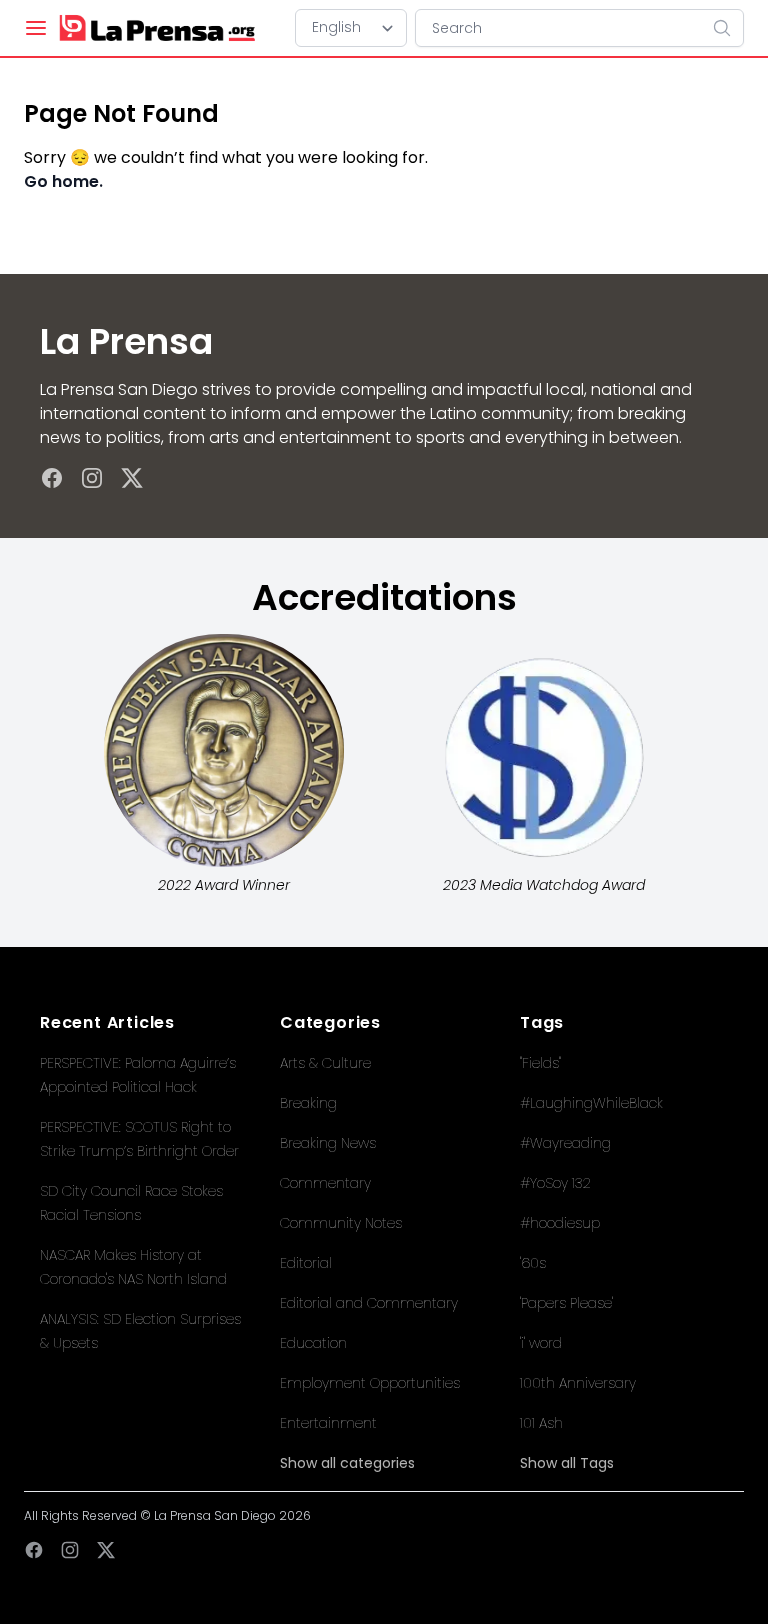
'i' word (541, 1343)
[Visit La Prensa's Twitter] (132, 478)
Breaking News (328, 1143)
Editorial (306, 1263)
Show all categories (347, 1463)
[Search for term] (728, 28)
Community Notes (341, 1223)
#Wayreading (565, 1143)
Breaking (308, 1103)
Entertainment (328, 1423)
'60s (533, 1263)
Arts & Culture (325, 1063)
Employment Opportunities (370, 1383)
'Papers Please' (566, 1303)
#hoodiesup (560, 1223)
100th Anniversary (578, 1383)
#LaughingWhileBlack (591, 1103)
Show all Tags (567, 1463)
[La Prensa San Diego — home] (156, 28)
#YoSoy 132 (555, 1183)
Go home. (63, 181)
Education (313, 1343)
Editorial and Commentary (369, 1303)
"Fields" (540, 1063)
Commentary (325, 1183)
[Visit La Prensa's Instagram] (92, 478)
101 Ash (541, 1423)
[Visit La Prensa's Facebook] (52, 478)
